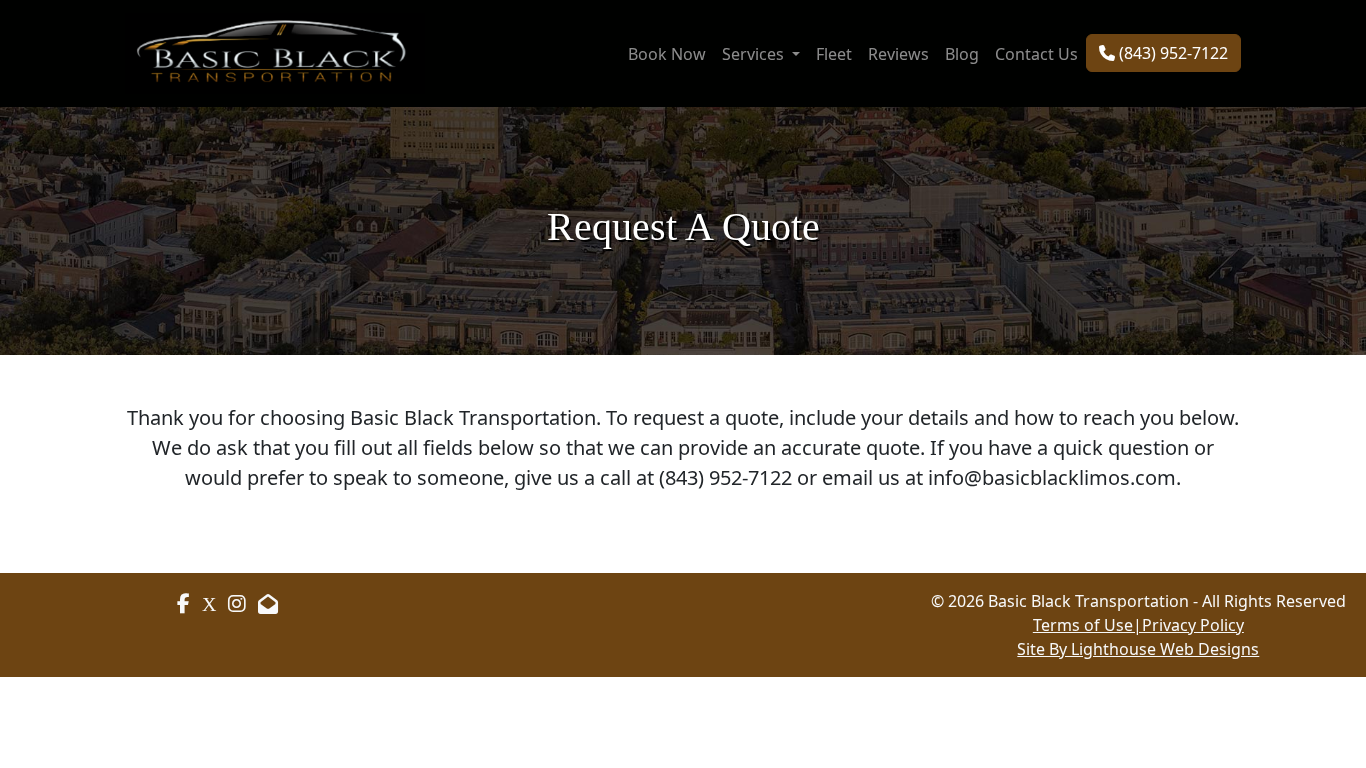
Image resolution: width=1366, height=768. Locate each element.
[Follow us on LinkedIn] (237, 603)
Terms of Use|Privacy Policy (1138, 625)
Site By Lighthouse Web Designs (1138, 649)
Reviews (898, 54)
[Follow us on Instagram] (209, 603)
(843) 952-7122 (1171, 53)
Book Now (667, 54)
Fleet (834, 54)
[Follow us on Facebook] (183, 605)
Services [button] (755, 54)
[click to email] (268, 603)
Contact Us (1036, 54)
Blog (962, 54)
